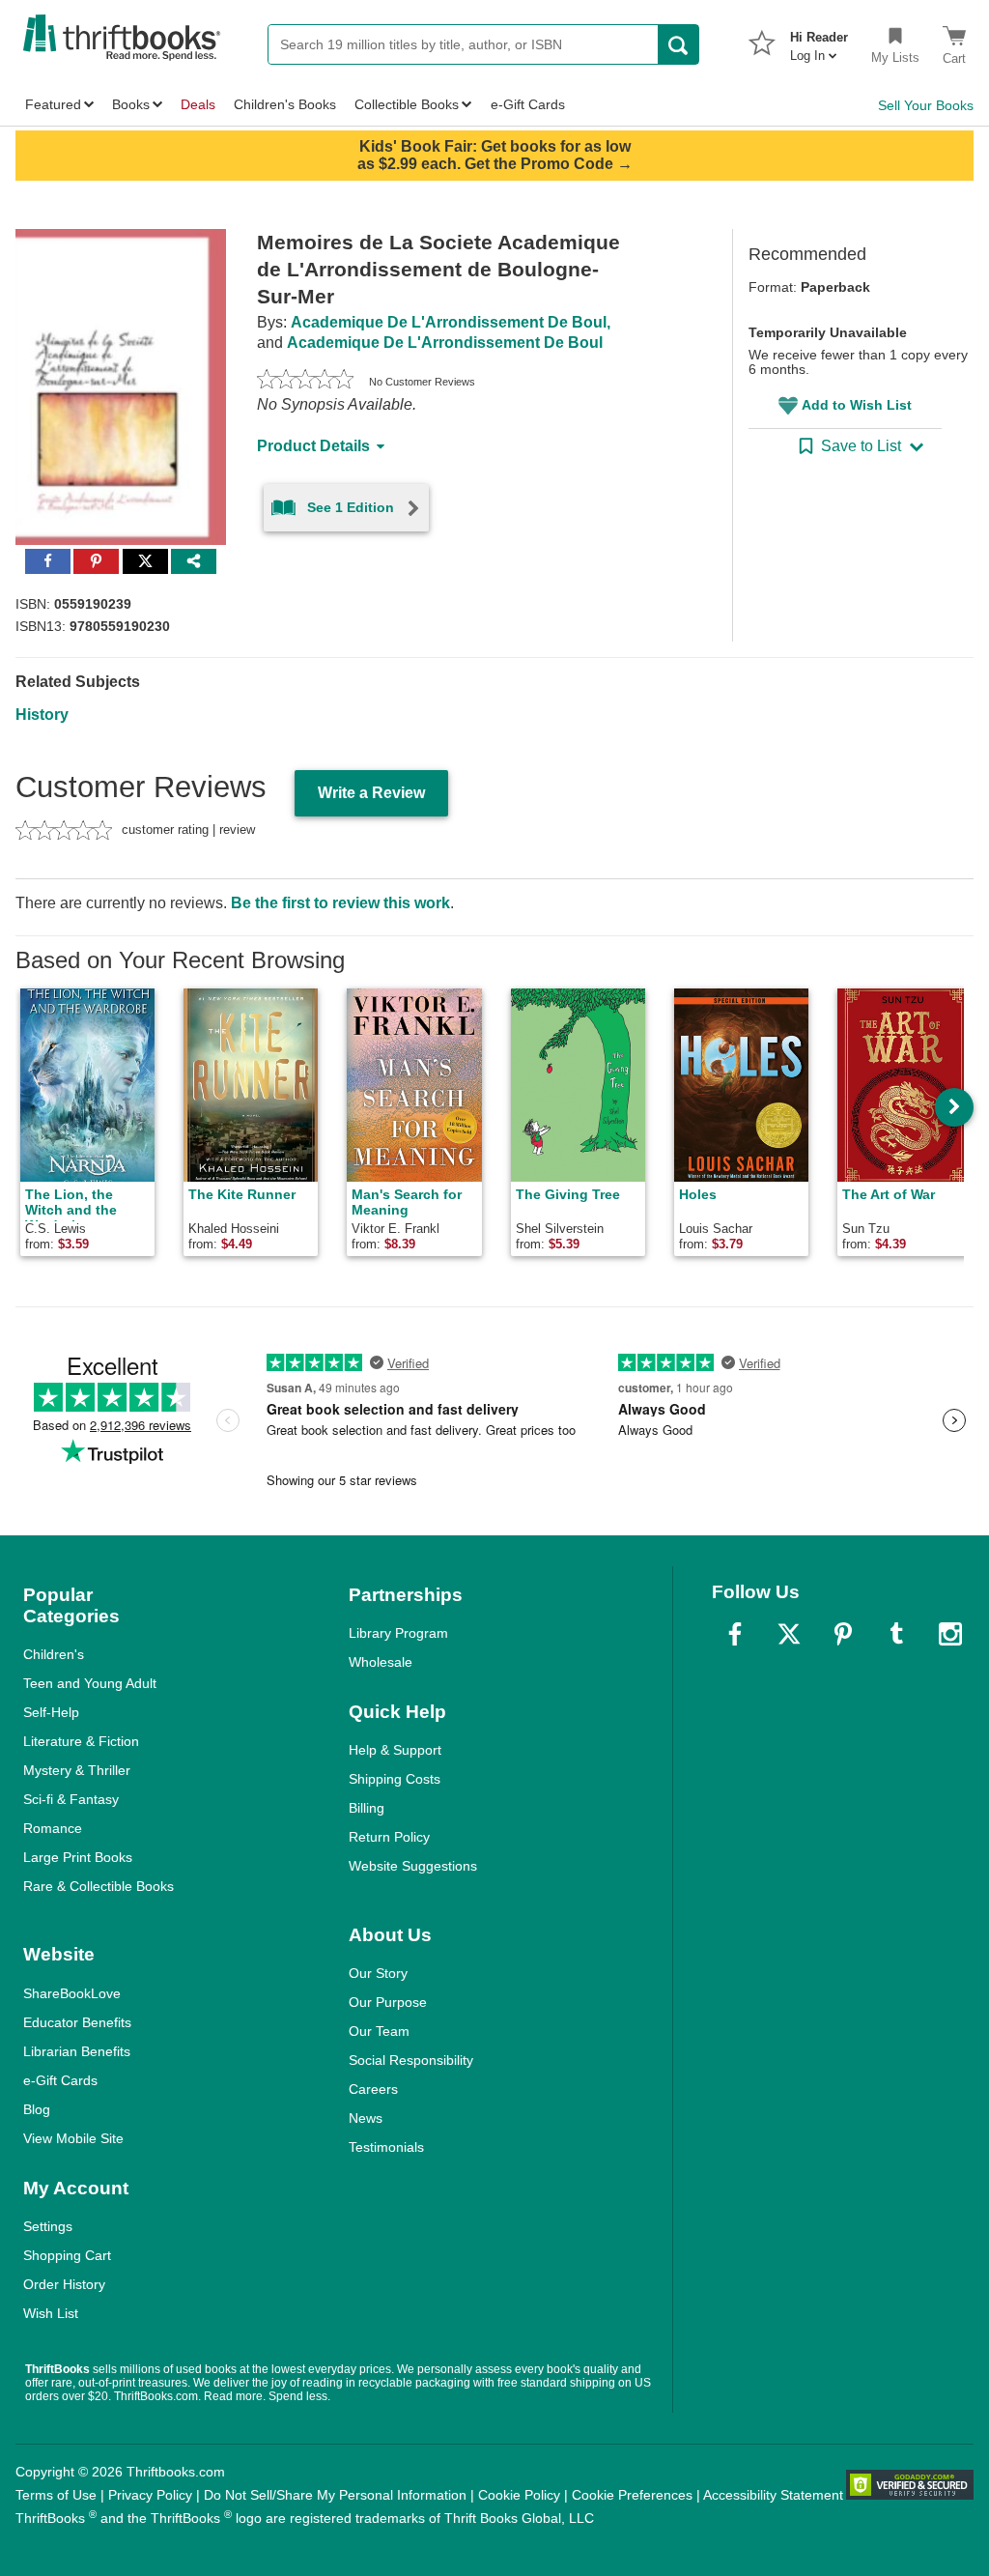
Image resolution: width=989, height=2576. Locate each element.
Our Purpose (388, 2002)
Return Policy (389, 1837)
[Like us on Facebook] (735, 1634)
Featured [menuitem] (53, 104)
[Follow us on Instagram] (950, 1634)
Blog (37, 2109)
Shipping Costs (395, 1779)
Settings (48, 2226)
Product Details (313, 446)
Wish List (51, 2313)
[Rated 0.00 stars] (305, 382)
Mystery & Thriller (77, 1770)
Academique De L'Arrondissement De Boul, (451, 322)
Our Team (379, 2031)
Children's (54, 1654)
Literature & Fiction (81, 1741)
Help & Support (395, 1750)
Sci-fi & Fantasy (71, 1799)
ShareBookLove (72, 1993)
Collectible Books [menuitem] (407, 104)
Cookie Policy (519, 2495)
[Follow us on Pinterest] (843, 1634)
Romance (53, 1828)
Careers (373, 2089)
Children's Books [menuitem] (285, 104)
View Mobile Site (73, 2138)
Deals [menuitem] (198, 104)
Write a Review (371, 793)
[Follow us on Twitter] (789, 1634)
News (366, 2118)
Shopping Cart (67, 2255)
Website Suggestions (413, 1866)
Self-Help (51, 1712)
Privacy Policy (150, 2495)
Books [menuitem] (131, 104)
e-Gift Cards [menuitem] (528, 104)
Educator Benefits (77, 2022)
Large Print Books (78, 1857)
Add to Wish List (857, 405)
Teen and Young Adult (90, 1683)
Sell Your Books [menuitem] (926, 105)
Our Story (378, 1973)
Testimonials (386, 2147)
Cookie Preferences (632, 2495)
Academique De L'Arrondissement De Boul (445, 343)
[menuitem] (819, 41)
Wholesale (381, 1662)
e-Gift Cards (60, 2080)
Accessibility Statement (773, 2495)
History (42, 715)
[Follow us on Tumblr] (896, 1634)
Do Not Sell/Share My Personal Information (335, 2495)
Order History (64, 2284)
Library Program (398, 1633)
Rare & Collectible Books (99, 1886)
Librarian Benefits (77, 2051)
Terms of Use (56, 2495)
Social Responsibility (411, 2060)
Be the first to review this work (340, 903)
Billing (367, 1808)
